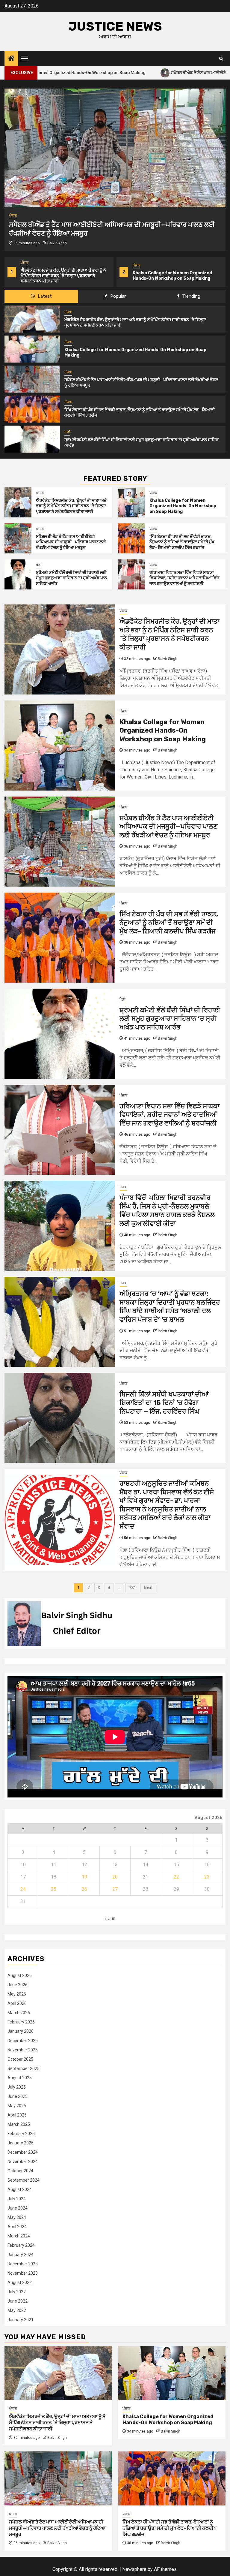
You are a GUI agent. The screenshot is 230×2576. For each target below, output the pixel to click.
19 (84, 1877)
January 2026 (21, 2031)
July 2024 (17, 2199)
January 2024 (21, 2255)
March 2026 (19, 2013)
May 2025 (17, 2106)
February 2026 (21, 2022)
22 (176, 1877)
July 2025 (17, 2087)
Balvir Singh (57, 243)
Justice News (115, 26)
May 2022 (17, 2310)
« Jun (110, 1919)
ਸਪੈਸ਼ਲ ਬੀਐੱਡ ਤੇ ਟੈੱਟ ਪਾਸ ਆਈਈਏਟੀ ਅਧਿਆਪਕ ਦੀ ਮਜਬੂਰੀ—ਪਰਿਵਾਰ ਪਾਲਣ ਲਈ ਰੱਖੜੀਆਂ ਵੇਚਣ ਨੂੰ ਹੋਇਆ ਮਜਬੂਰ (175, 276)
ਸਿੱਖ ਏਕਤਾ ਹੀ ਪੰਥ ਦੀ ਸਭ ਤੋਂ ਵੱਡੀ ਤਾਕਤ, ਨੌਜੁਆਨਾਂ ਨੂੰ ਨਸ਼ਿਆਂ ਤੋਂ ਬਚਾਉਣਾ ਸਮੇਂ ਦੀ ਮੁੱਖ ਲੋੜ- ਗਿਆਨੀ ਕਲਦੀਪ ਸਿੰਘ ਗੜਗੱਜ (182, 542)
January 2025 (21, 2143)
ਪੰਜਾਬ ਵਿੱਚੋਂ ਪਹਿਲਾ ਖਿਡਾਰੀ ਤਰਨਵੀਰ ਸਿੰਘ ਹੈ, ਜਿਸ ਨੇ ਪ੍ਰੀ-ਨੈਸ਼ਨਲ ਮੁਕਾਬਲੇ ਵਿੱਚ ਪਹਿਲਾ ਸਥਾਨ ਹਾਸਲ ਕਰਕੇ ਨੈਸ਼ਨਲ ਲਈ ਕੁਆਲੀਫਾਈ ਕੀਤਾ (167, 1211)
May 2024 (17, 2217)
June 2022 (18, 2301)
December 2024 (23, 2152)
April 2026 (17, 2003)
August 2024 (20, 2189)
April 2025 (17, 2115)
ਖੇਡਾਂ (67, 432)
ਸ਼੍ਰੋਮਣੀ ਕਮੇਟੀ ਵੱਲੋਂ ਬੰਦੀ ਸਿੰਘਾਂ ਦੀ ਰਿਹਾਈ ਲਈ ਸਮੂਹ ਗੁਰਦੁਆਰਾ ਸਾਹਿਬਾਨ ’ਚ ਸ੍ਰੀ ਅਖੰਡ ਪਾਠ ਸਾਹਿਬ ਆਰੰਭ (71, 578)
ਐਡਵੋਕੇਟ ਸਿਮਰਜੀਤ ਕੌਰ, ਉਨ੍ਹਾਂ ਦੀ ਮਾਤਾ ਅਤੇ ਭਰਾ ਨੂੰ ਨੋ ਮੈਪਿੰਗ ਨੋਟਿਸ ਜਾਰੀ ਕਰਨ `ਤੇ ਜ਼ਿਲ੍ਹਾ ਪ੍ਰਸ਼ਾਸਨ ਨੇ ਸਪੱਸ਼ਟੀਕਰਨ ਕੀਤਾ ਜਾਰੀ (71, 506)
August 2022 (20, 2282)
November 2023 (23, 2273)
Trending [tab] (191, 296)
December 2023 (23, 2264)
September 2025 (24, 2068)
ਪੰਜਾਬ (25, 265)
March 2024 (19, 2236)
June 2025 (18, 2096)
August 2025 (20, 2078)
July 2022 (17, 2292)
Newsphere (134, 2569)
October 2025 (20, 2059)
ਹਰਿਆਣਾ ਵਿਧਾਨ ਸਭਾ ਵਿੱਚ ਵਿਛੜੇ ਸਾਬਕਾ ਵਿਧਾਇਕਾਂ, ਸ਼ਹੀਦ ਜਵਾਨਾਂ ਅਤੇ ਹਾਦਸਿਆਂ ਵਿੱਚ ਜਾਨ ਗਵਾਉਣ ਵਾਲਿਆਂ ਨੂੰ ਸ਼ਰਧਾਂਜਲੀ (184, 578)
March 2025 (19, 2124)
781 (132, 1588)
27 (115, 1889)
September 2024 (24, 2180)
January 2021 (21, 2320)
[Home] (11, 59)
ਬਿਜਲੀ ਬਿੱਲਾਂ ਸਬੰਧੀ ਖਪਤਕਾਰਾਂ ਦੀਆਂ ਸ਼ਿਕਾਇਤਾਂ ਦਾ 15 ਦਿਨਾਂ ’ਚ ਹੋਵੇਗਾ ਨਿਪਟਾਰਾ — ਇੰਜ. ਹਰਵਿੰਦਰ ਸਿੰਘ (164, 1403)
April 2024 (17, 2227)
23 (207, 1877)
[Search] (221, 59)
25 (54, 1889)
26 (84, 1889)
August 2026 (20, 1975)
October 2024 (20, 2171)
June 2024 (18, 2208)
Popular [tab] (117, 296)
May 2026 (17, 1994)
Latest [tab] (44, 296)
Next (148, 1588)
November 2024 (23, 2162)
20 (115, 1877)
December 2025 (23, 2041)
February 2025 (21, 2134)
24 (23, 1889)
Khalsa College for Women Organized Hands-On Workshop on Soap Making (60, 276)
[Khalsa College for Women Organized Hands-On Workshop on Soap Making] (32, 349)
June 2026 (18, 1985)
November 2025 (23, 2050)
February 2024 (21, 2245)
